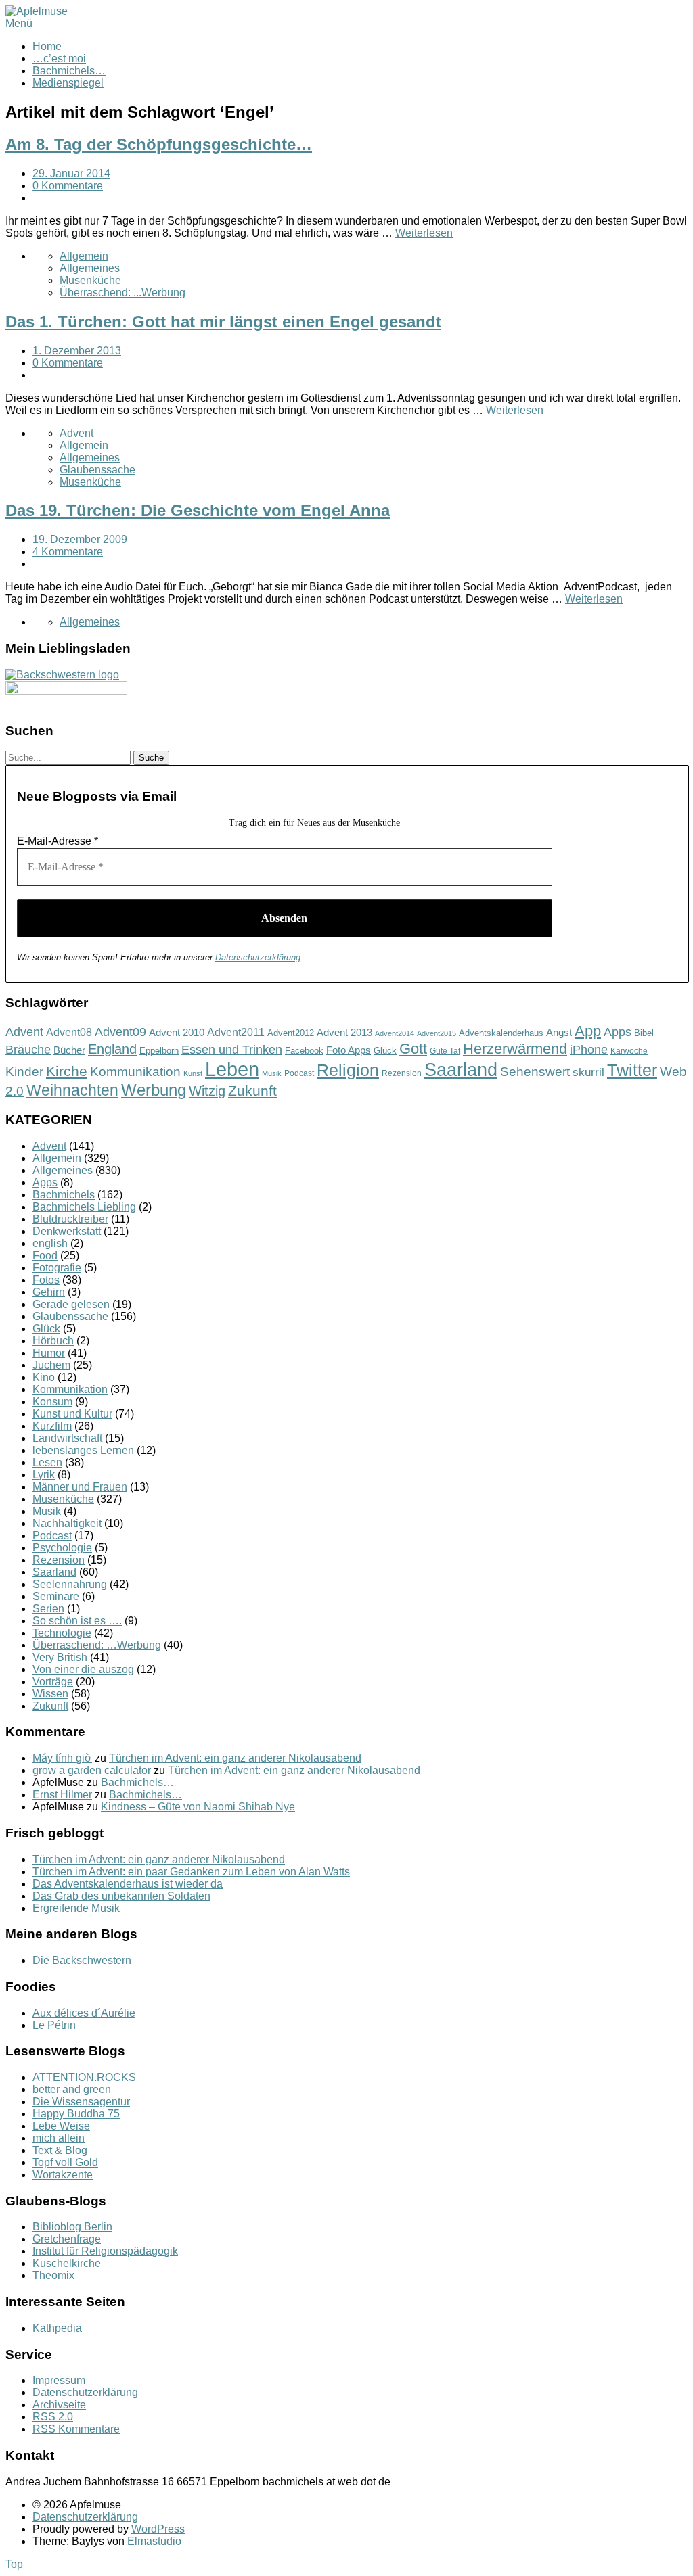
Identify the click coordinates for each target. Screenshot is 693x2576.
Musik (272, 1073)
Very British (60, 1657)
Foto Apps (349, 1050)
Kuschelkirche (67, 2263)
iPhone (589, 1050)
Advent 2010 (177, 1033)
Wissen (50, 1694)
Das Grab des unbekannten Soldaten (121, 1896)
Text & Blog (60, 2150)
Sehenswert (535, 1072)
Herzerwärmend (515, 1049)
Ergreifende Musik (76, 1908)
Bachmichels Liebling (84, 1207)
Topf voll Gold (65, 2162)
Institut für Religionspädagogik (105, 2251)
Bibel (644, 1033)
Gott (413, 1049)
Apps (618, 1032)
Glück (385, 1051)
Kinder (24, 1072)
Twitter (632, 1070)
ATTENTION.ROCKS (84, 2077)
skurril (588, 1072)
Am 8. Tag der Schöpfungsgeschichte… (159, 144)
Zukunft (252, 1091)
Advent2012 (291, 1033)
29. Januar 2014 (71, 173)
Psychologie (62, 1548)
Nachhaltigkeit (67, 1523)
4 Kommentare (68, 552)
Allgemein (84, 256)
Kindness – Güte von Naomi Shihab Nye (198, 1807)
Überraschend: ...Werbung (122, 292)
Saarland (461, 1070)
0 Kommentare (68, 186)
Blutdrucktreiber (70, 1219)
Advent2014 (395, 1033)
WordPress (158, 2529)
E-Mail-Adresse (58, 841)
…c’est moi (59, 58)
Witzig (207, 1091)
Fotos (46, 1280)
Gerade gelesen (71, 1304)
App (588, 1031)
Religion (348, 1070)
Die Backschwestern (82, 1960)
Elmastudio (154, 2541)
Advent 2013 (344, 1032)
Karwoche (629, 1051)
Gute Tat (445, 1051)
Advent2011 (236, 1032)
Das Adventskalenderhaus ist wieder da (128, 1884)
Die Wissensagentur (81, 2102)
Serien (48, 1609)
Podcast (299, 1073)
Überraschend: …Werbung (97, 1645)
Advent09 (120, 1032)
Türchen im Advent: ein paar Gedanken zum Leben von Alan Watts (191, 1872)
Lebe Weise (61, 2126)
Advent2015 (437, 1033)
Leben (232, 1069)
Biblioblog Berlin (72, 2227)
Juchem (51, 1365)
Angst (559, 1032)
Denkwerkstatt (67, 1231)
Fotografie (57, 1268)
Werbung (154, 1090)
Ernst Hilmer (62, 1795)
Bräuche (28, 1050)
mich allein (59, 2138)
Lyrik (44, 1475)
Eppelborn (159, 1051)
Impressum (59, 2380)
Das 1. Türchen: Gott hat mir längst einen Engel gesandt (223, 322)
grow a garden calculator (92, 1770)
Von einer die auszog (83, 1669)
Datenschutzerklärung (258, 957)
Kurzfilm (52, 1426)
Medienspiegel (68, 83)
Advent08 (69, 1032)
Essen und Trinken (232, 1050)
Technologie (62, 1633)
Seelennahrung (70, 1584)
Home (47, 46)
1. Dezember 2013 (77, 351)
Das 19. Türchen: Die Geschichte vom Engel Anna (198, 510)
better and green (72, 2089)
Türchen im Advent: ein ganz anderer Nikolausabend (235, 1758)
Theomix (53, 2275)
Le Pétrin (54, 2025)
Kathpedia (57, 2328)
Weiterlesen (424, 233)
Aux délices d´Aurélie (84, 2013)
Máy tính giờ (62, 1758)
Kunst (193, 1073)
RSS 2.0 (53, 2417)
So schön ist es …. (77, 1621)
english (50, 1243)
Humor (49, 1353)
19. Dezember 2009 (80, 539)
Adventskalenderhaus (501, 1033)
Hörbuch (53, 1341)
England (112, 1049)
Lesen (47, 1462)
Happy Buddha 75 (76, 2114)
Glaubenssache (97, 470)
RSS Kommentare (76, 2429)
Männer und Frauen (80, 1487)
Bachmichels (64, 1195)
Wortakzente (63, 2175)
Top (14, 2564)
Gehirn (49, 1292)
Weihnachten (72, 1090)
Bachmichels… (69, 71)
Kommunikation (135, 1072)
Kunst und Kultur (72, 1414)
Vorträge (53, 1682)
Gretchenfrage (67, 2239)
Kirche (67, 1071)
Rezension (402, 1073)
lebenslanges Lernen (83, 1450)
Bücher (69, 1050)
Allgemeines (90, 268)
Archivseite (59, 2405)
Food (45, 1256)
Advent (76, 433)
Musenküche (90, 280)
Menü (19, 23)
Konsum (52, 1402)
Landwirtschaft (67, 1438)
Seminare (56, 1596)
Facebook (304, 1051)
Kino (44, 1377)
